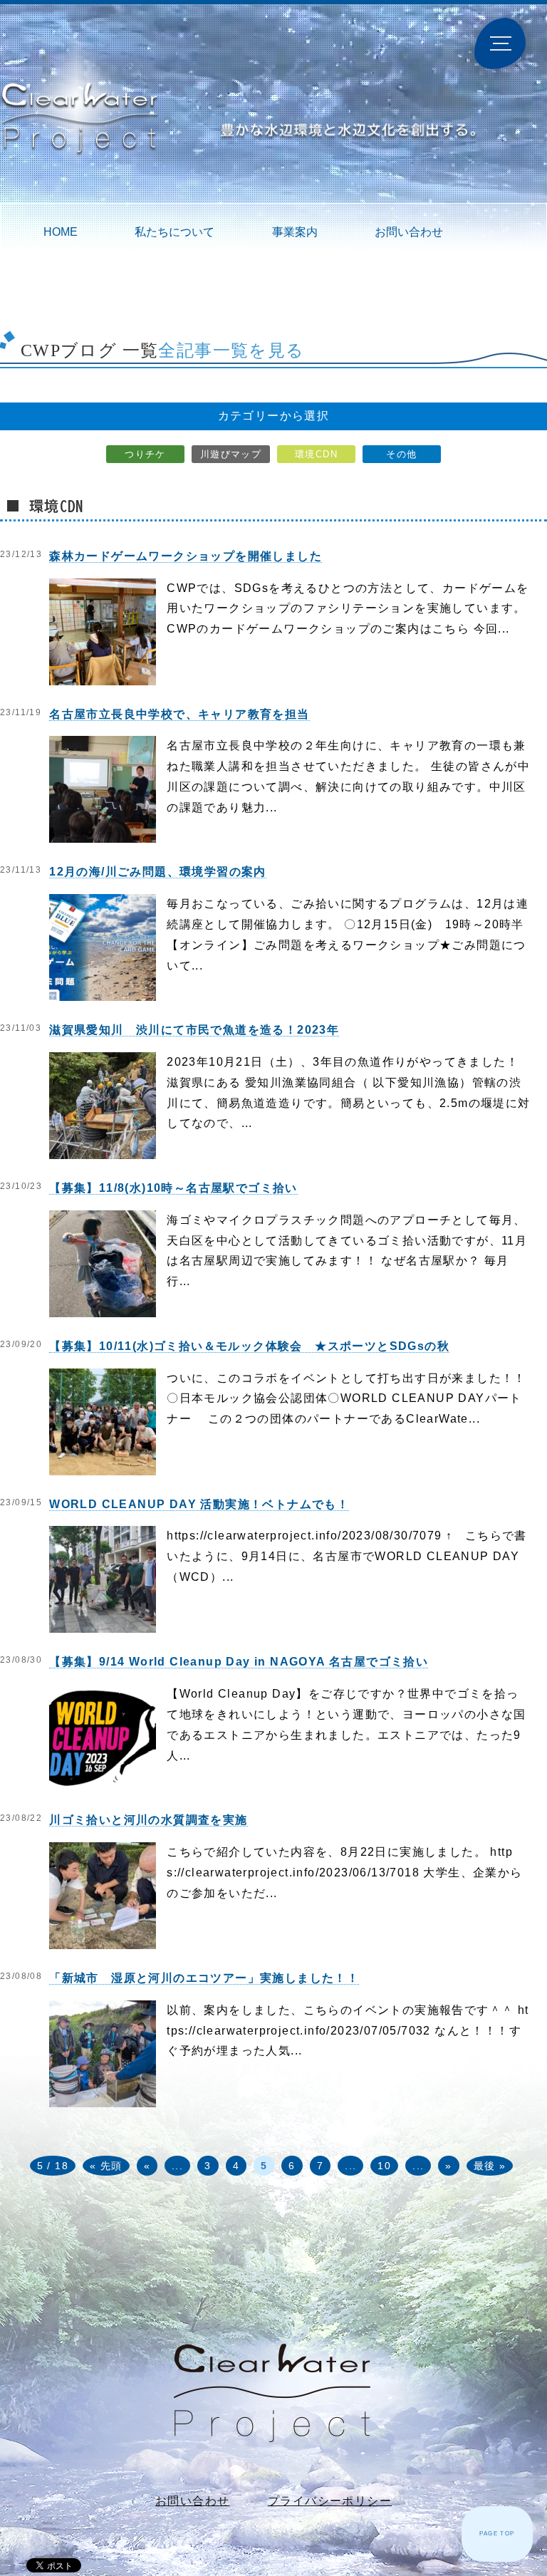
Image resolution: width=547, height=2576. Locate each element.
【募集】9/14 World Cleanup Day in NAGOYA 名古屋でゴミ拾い (239, 1662)
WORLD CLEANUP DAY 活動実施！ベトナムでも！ (199, 1504)
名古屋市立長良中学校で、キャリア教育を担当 (179, 714)
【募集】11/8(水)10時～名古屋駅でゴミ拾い (173, 1188)
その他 (401, 454)
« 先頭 (106, 2166)
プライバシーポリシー (330, 2501)
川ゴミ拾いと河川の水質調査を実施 (148, 1820)
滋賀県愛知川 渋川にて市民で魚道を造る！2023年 (194, 1030)
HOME (61, 232)
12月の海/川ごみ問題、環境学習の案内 (158, 872)
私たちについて (174, 232)
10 (384, 2166)
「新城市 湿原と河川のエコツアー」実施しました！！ (204, 1978)
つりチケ (145, 454)
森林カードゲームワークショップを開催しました (186, 556)
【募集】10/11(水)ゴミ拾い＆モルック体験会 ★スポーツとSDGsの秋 (249, 1346)
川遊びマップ (231, 454)
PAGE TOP (497, 2534)
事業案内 (295, 232)
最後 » (490, 2166)
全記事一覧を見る (231, 350)
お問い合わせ (409, 232)
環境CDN (316, 454)
